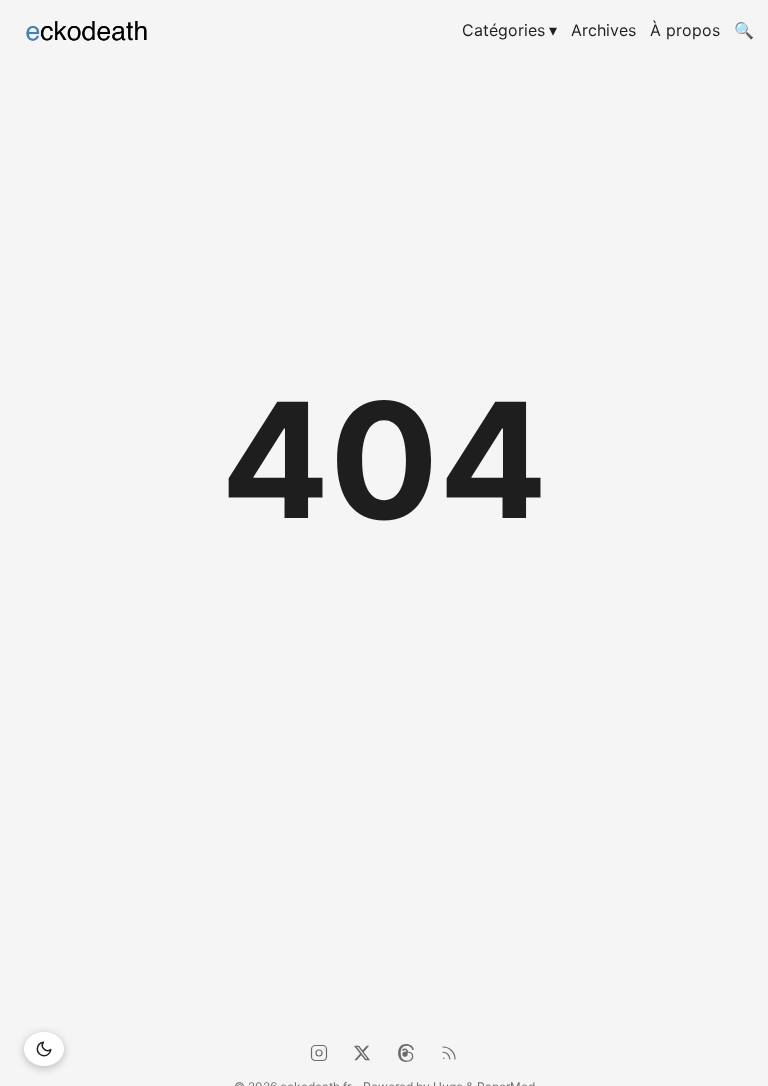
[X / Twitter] (362, 1053)
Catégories (509, 30)
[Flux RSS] (449, 1053)
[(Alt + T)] (44, 1049)
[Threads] (406, 1053)
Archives (603, 30)
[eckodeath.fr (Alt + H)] (118, 30)
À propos (685, 30)
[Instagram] (319, 1053)
